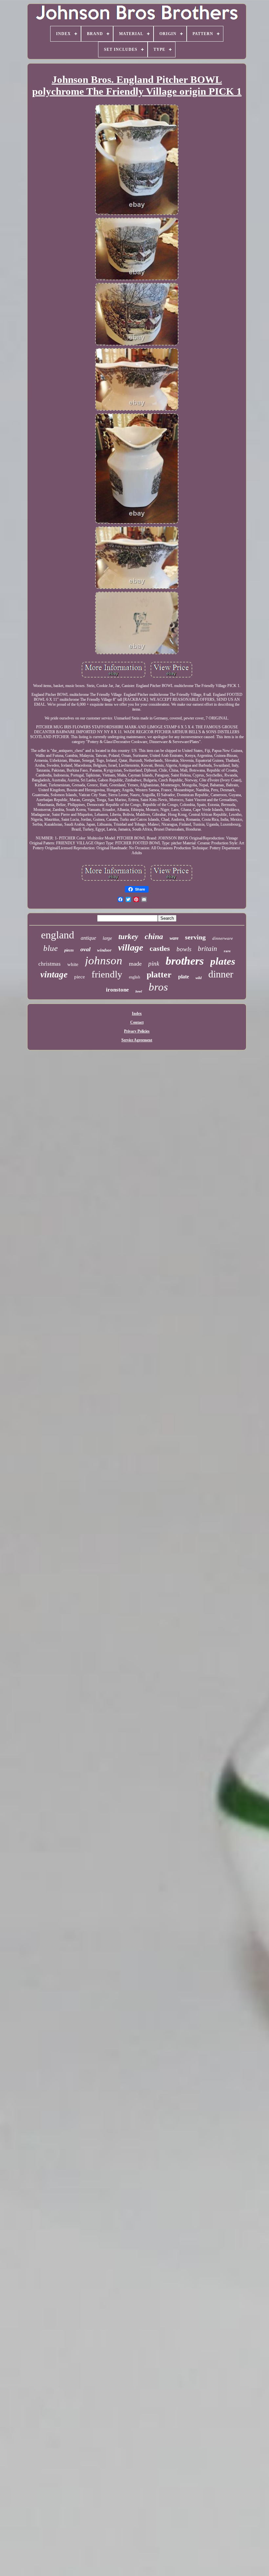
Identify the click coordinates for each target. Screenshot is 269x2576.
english (134, 977)
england (58, 935)
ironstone (117, 990)
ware (174, 938)
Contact (137, 1022)
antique (88, 938)
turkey (128, 937)
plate (184, 977)
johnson (104, 961)
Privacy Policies (137, 1031)
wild (199, 978)
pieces (69, 950)
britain (207, 949)
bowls (184, 949)
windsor (104, 950)
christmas (50, 964)
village (131, 947)
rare (227, 951)
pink (154, 964)
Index (137, 1013)
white (73, 964)
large (107, 938)
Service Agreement (137, 1040)
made (135, 964)
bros (158, 987)
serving (195, 937)
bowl (139, 991)
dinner (221, 974)
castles (160, 948)
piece (80, 977)
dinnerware (223, 938)
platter (159, 975)
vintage (54, 974)
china (154, 936)
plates (223, 961)
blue (51, 948)
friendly (107, 974)
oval (85, 949)
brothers (185, 961)
